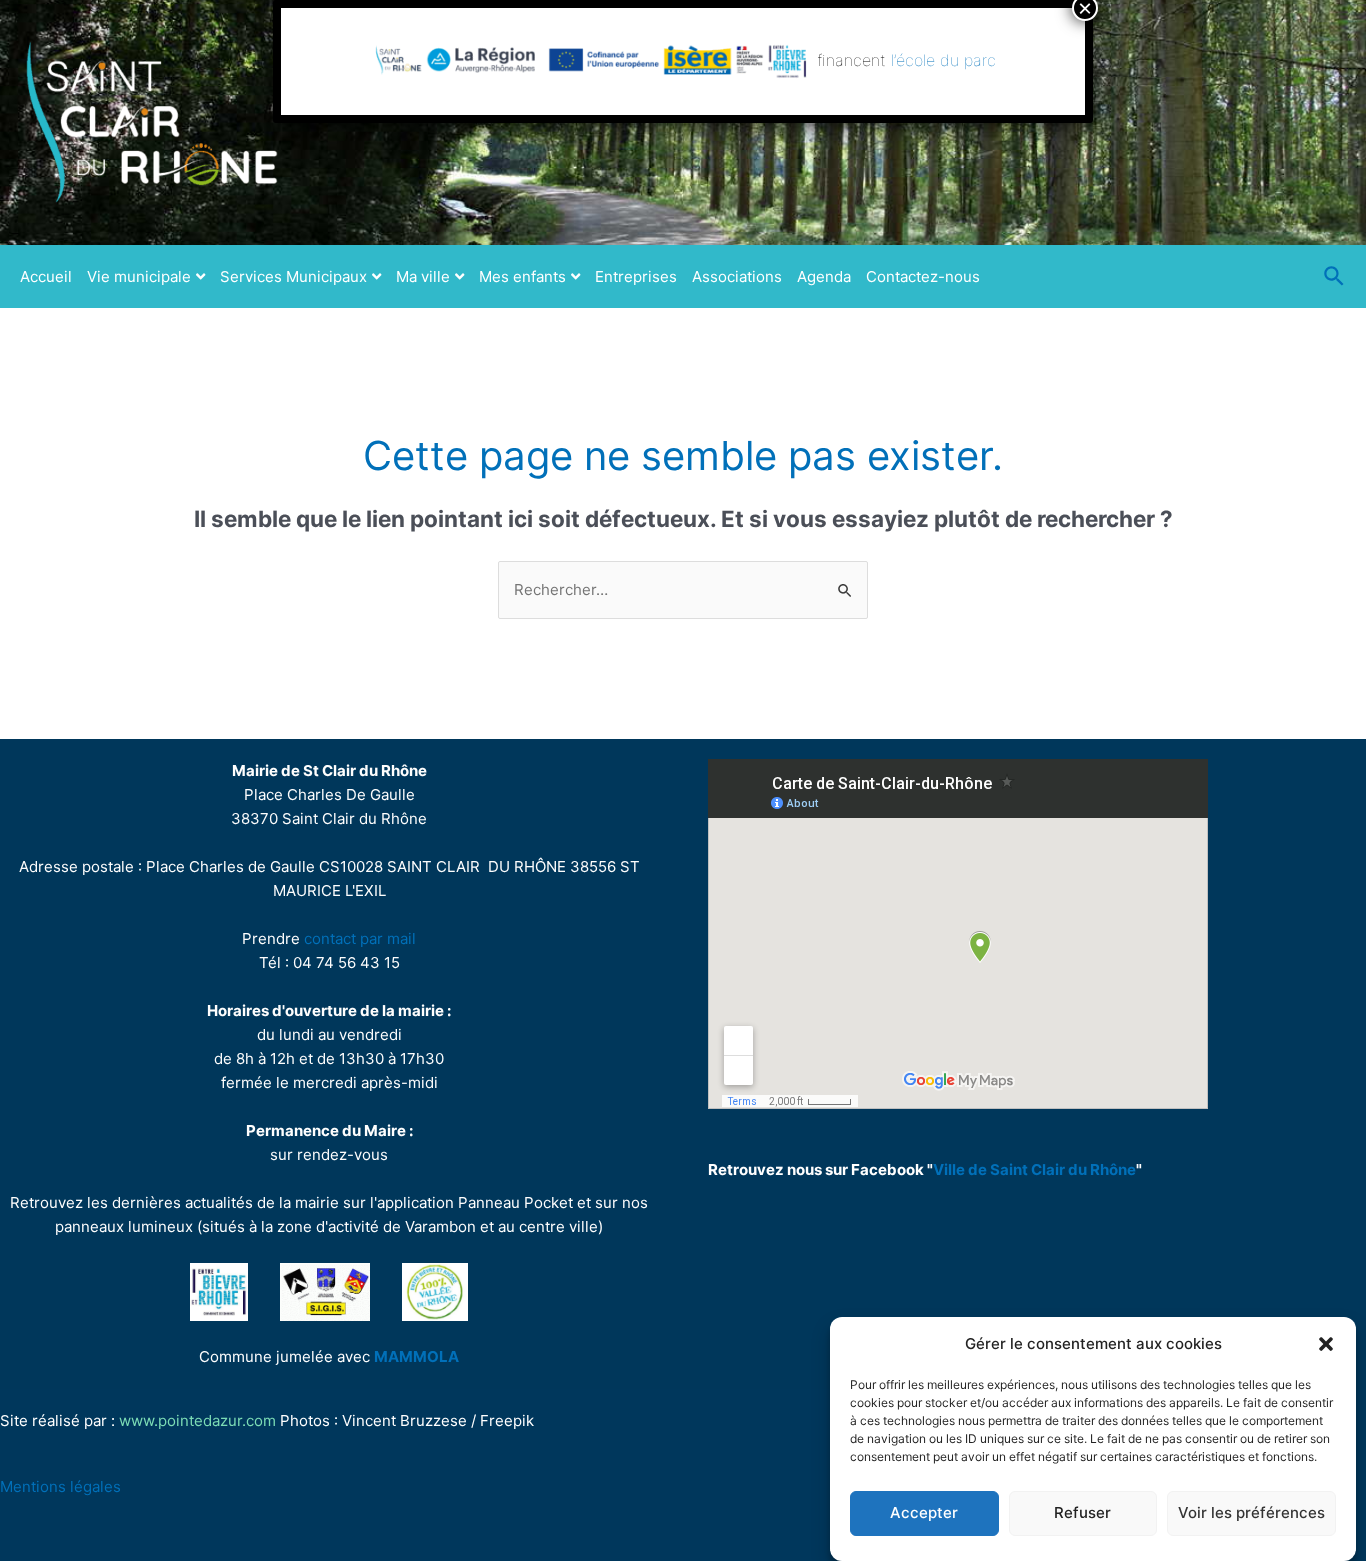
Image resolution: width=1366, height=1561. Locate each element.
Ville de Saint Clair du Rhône (1034, 1169)
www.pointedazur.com (197, 1420)
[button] (1326, 1344)
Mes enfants (522, 276)
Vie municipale (139, 276)
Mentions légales (60, 1486)
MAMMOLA (416, 1356)
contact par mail (360, 938)
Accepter (924, 1513)
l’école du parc (944, 60)
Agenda (824, 276)
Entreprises (636, 276)
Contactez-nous (923, 276)
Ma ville (423, 276)
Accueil (46, 276)
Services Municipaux (293, 276)
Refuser (1082, 1513)
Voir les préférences (1251, 1513)
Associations (737, 276)
